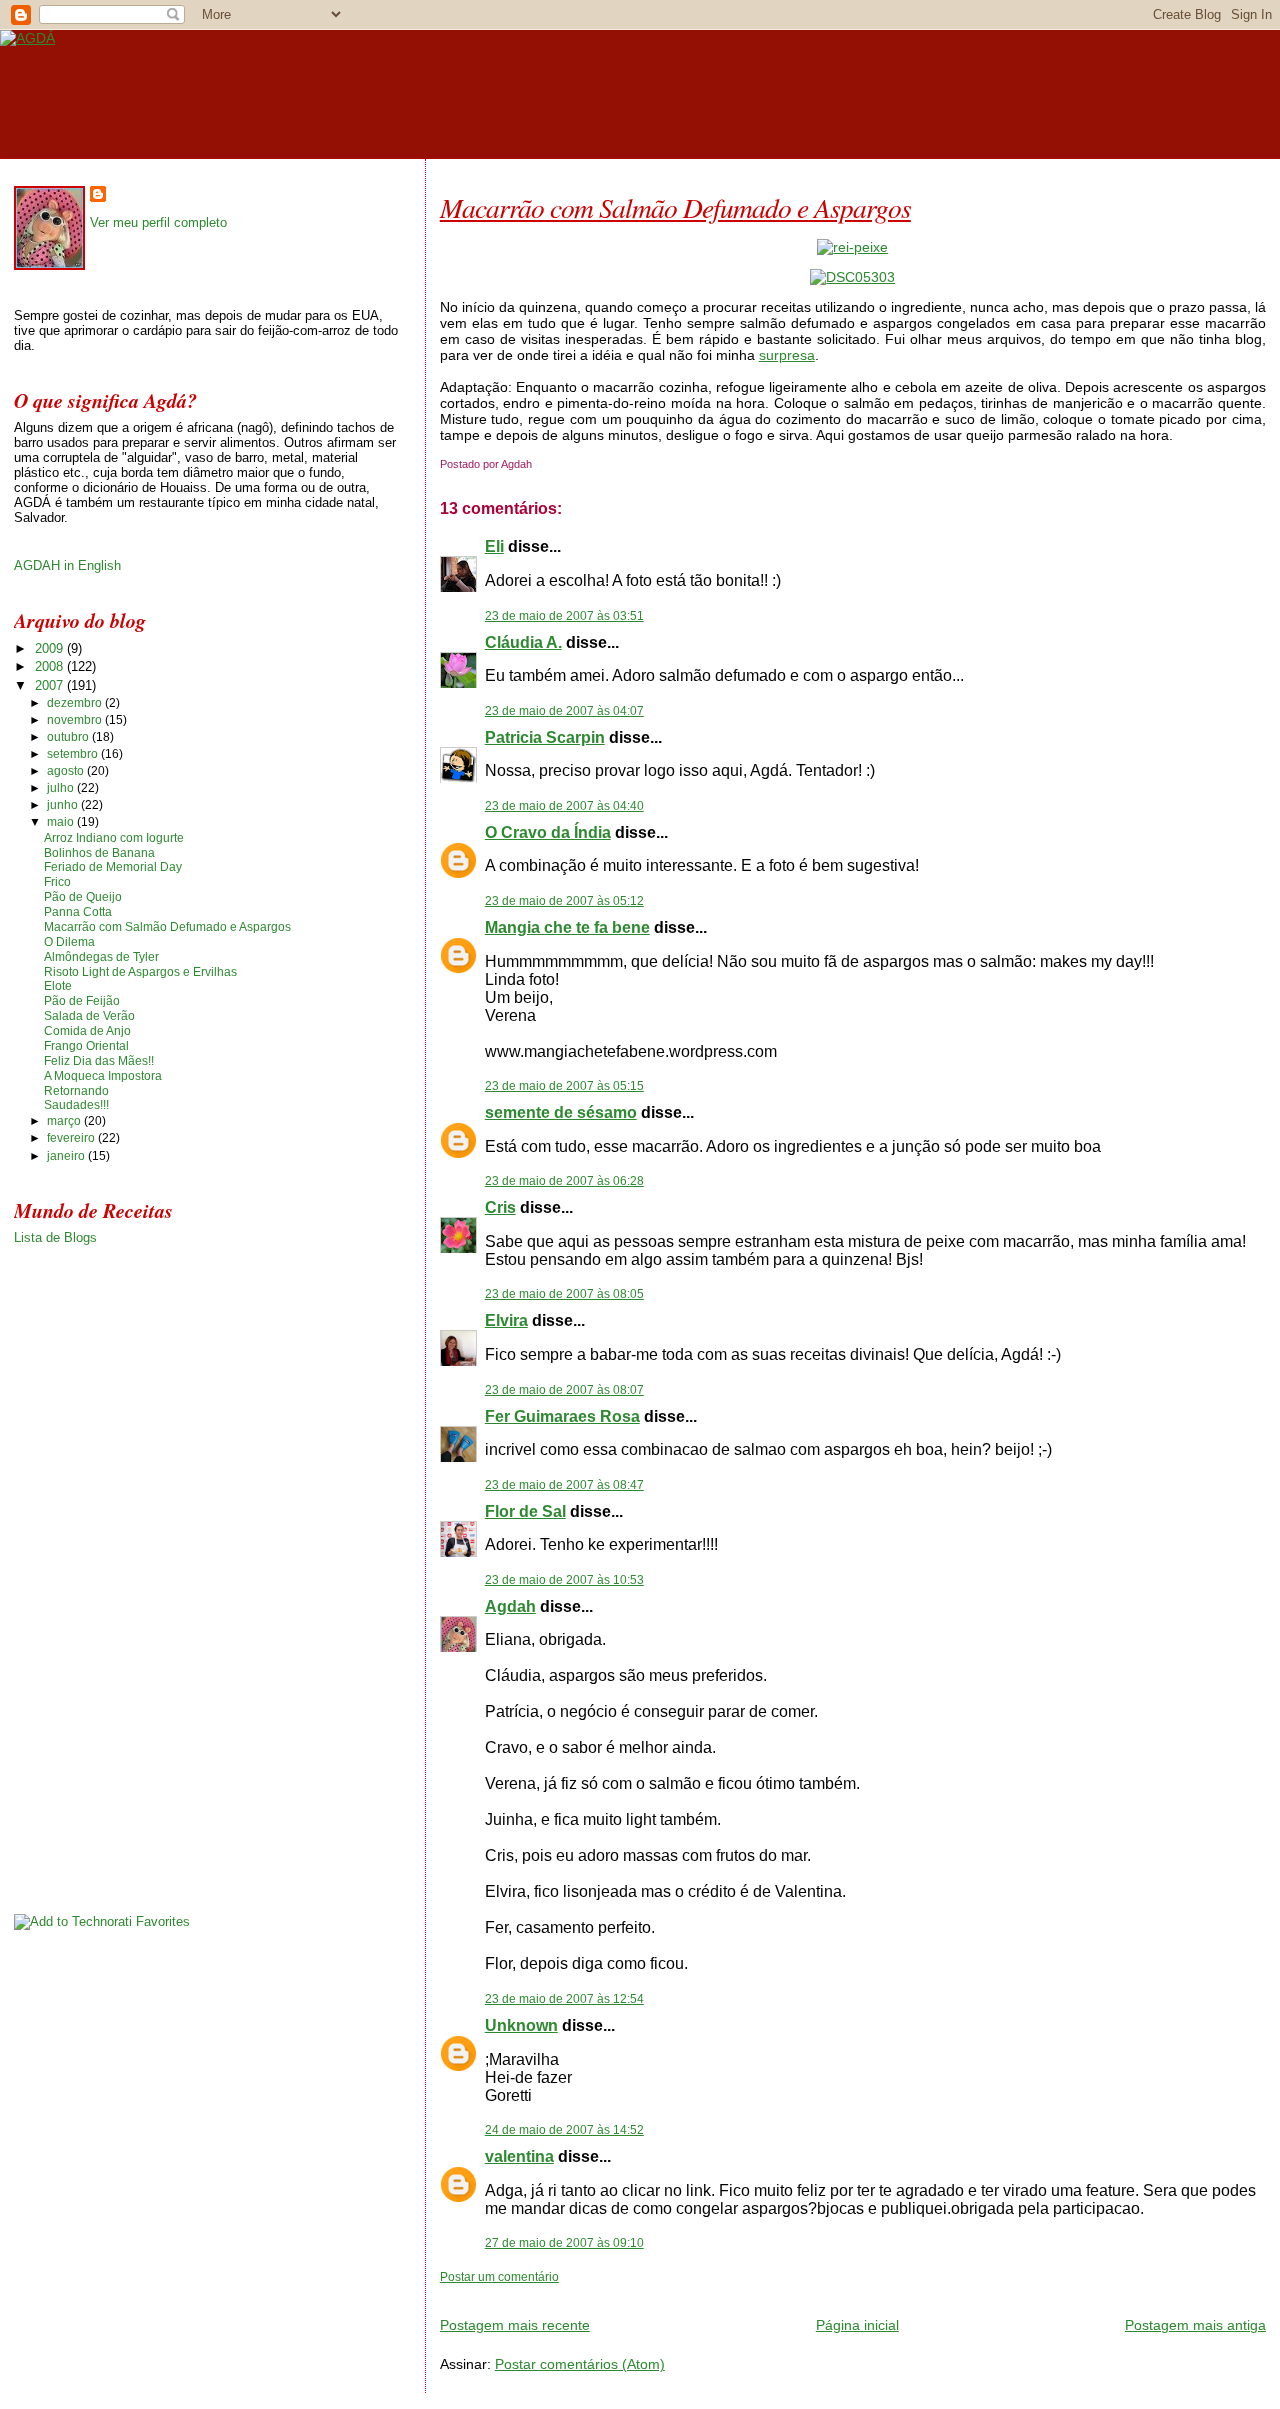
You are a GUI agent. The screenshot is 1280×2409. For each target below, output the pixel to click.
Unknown (521, 2025)
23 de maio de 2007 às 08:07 (564, 1390)
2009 (51, 648)
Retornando (76, 1091)
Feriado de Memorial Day (113, 867)
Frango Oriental (86, 1046)
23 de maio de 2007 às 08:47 (564, 1485)
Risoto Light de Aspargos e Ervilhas (140, 972)
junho (64, 805)
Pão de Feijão (82, 1001)
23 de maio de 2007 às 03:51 (564, 616)
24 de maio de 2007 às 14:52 (564, 2130)
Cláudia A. (523, 642)
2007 (51, 685)
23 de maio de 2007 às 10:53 (564, 1580)
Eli (494, 546)
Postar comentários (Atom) (580, 2364)
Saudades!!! (76, 1105)
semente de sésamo (561, 1112)
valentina (519, 2156)
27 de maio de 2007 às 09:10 (564, 2243)
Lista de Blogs (55, 1237)
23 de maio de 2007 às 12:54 (564, 1999)
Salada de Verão (89, 1016)
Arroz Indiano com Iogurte (114, 838)
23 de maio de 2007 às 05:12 (564, 901)
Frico (57, 882)
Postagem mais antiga (1195, 2325)
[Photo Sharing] (852, 247)
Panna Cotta (78, 912)
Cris (500, 1207)
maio (62, 822)
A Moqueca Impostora (103, 1076)
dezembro (76, 703)
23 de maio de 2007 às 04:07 (564, 711)
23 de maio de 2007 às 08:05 (564, 1294)
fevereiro (72, 1138)
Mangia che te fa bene (567, 927)
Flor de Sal (525, 1511)
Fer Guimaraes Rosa (562, 1416)
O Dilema (69, 942)
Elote (58, 986)
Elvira (506, 1320)
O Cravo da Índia (548, 832)
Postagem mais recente (515, 2325)
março (65, 1121)
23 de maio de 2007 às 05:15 (564, 1086)
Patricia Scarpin (545, 737)
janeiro (67, 1156)
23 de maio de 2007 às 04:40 (564, 806)
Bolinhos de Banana (99, 853)
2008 (51, 666)
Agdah (510, 1606)
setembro (74, 754)
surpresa (787, 355)
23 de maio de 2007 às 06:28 (564, 1181)
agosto (67, 771)
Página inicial (857, 2325)
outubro (69, 737)
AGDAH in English (67, 565)
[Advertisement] (674, 2292)
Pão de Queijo (83, 897)
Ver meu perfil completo (158, 222)
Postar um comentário (499, 2277)
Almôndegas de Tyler (101, 957)
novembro (76, 720)
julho (62, 788)
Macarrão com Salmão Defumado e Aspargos (675, 207)
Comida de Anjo (87, 1031)
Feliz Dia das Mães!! (99, 1061)
